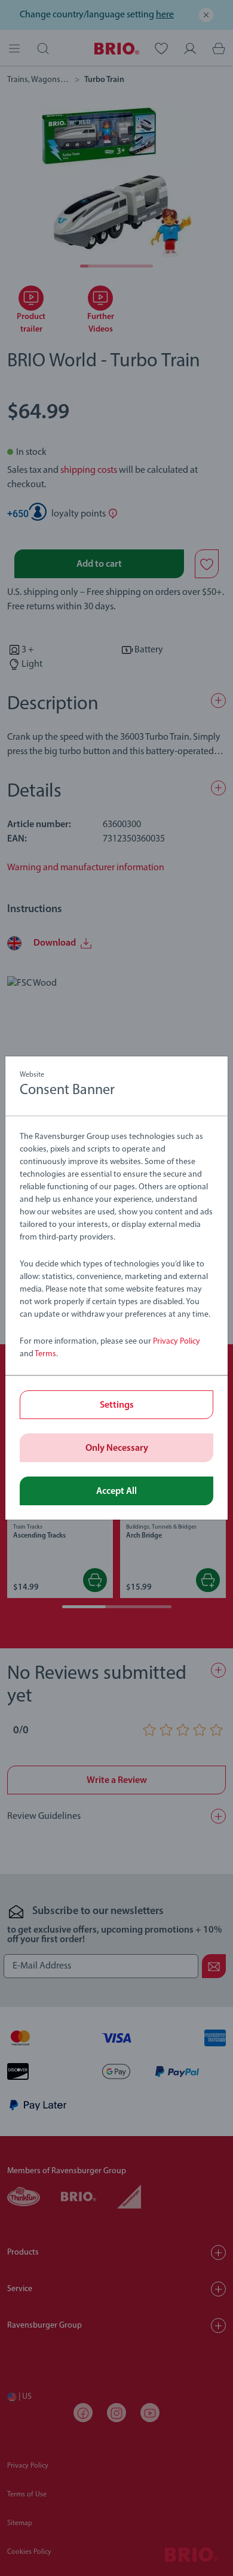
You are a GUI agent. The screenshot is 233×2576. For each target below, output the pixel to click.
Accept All (116, 1491)
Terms (45, 1354)
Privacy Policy (177, 1342)
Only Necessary (117, 1448)
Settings (117, 1405)
